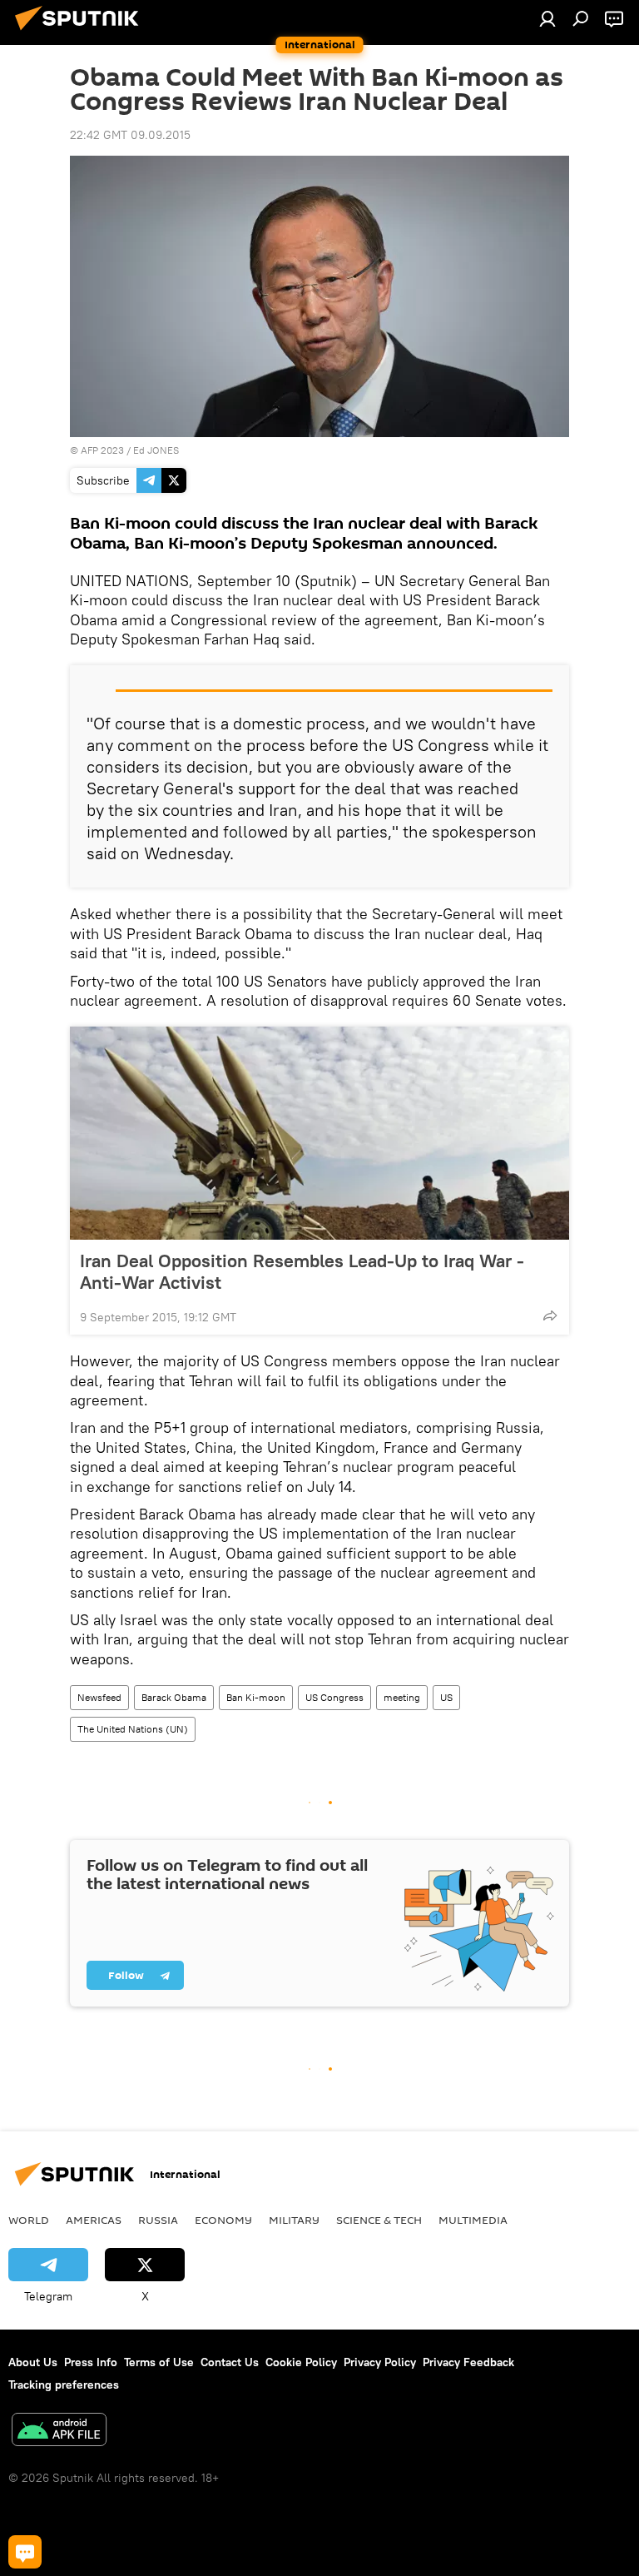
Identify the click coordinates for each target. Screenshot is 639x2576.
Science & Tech (379, 2220)
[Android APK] (59, 2432)
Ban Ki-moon (256, 1697)
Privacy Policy (380, 2362)
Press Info (91, 2362)
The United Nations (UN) (133, 1729)
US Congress (334, 1697)
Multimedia (473, 2220)
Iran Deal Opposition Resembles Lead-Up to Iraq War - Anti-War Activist (302, 1271)
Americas (94, 2220)
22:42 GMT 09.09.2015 (130, 135)
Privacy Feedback (468, 2362)
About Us (33, 2362)
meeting (402, 1697)
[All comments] (25, 2552)
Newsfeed (99, 1697)
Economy (223, 2220)
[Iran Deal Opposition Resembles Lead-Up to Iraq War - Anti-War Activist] (319, 1133)
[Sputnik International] (82, 32)
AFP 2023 (102, 450)
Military (294, 2220)
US (446, 1697)
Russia (158, 2220)
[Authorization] (547, 18)
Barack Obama (174, 1697)
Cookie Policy (301, 2362)
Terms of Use (159, 2362)
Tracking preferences (64, 2385)
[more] (550, 1315)
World (29, 2220)
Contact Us (230, 2362)
